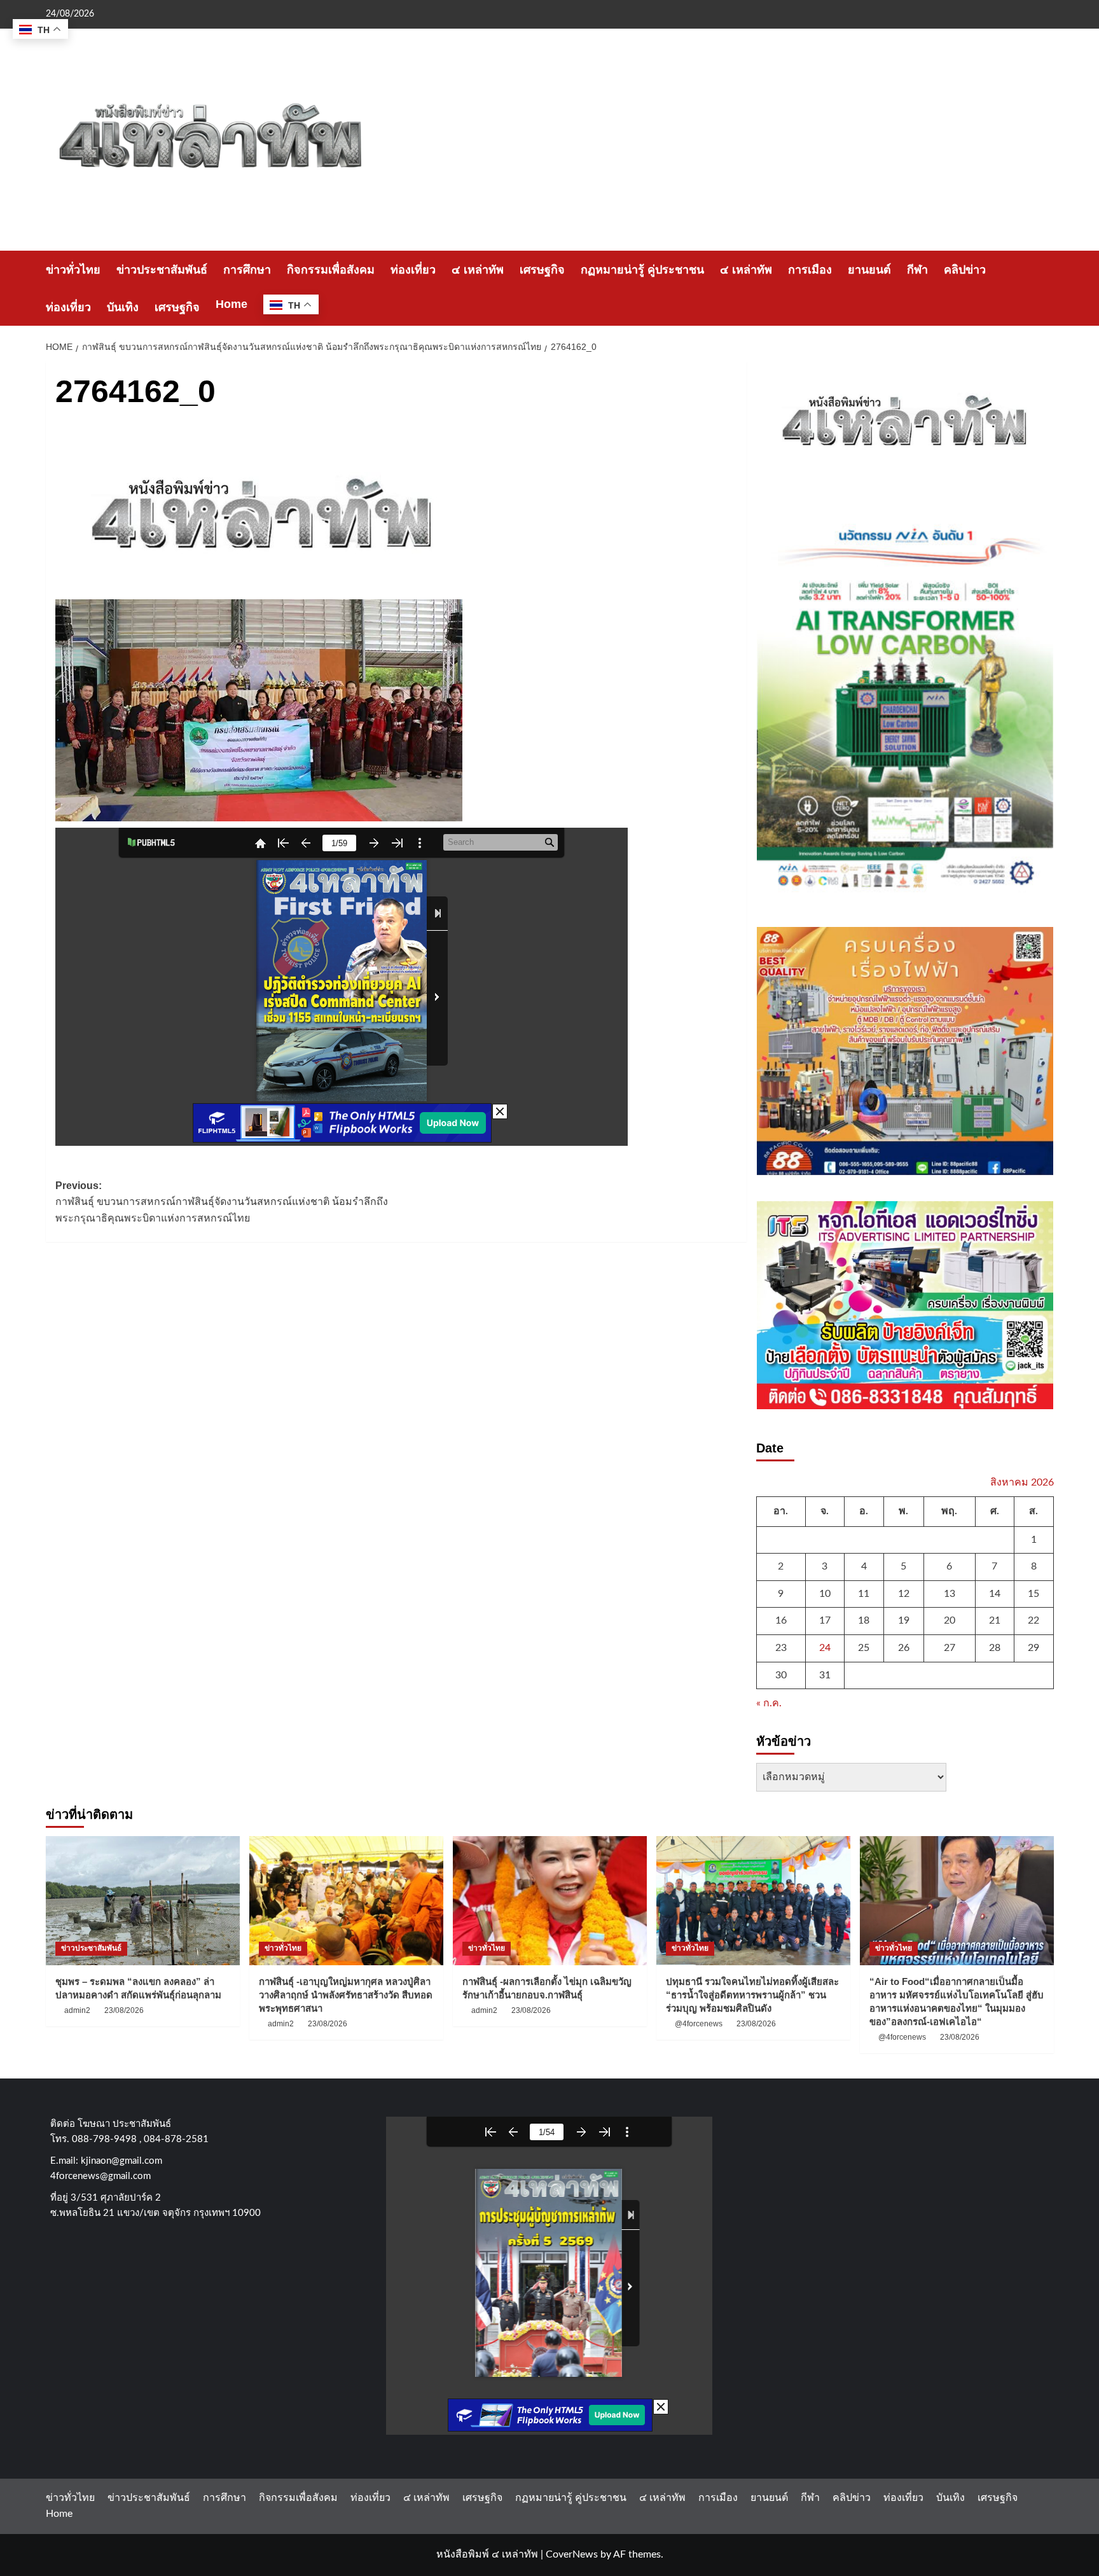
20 (950, 1620)
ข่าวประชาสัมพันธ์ (162, 270)
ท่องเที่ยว (413, 270)
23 (781, 1648)
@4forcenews (699, 2024)
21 (995, 1620)
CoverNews (572, 2554)
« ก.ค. (769, 1703)
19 (904, 1620)
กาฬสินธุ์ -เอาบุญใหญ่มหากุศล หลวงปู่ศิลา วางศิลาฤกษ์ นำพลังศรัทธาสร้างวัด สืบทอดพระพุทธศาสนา (346, 1995)
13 (950, 1594)
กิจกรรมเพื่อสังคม (331, 270)
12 (904, 1594)
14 (995, 1594)
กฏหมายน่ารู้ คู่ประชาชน (642, 270)
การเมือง (810, 270)
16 (781, 1620)
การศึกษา (247, 270)
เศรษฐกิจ (542, 270)
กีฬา (917, 270)
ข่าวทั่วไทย (73, 270)
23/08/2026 (124, 2010)
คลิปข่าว (965, 270)
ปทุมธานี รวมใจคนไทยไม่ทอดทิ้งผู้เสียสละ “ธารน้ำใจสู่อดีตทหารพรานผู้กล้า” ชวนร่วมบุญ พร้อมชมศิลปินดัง (752, 1995)
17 (825, 1620)
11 (864, 1594)
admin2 (77, 2010)
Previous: (222, 1202)
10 (825, 1594)
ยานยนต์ (869, 270)
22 (1033, 1620)
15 (1033, 1594)
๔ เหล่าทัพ (478, 270)
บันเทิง (123, 307)
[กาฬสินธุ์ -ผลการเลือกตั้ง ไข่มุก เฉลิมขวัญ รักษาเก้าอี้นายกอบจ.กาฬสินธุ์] (550, 1901)
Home (232, 304)
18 (864, 1620)
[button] (1046, 289)
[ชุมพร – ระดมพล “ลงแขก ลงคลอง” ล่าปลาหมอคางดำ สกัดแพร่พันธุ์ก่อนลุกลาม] (143, 1901)
